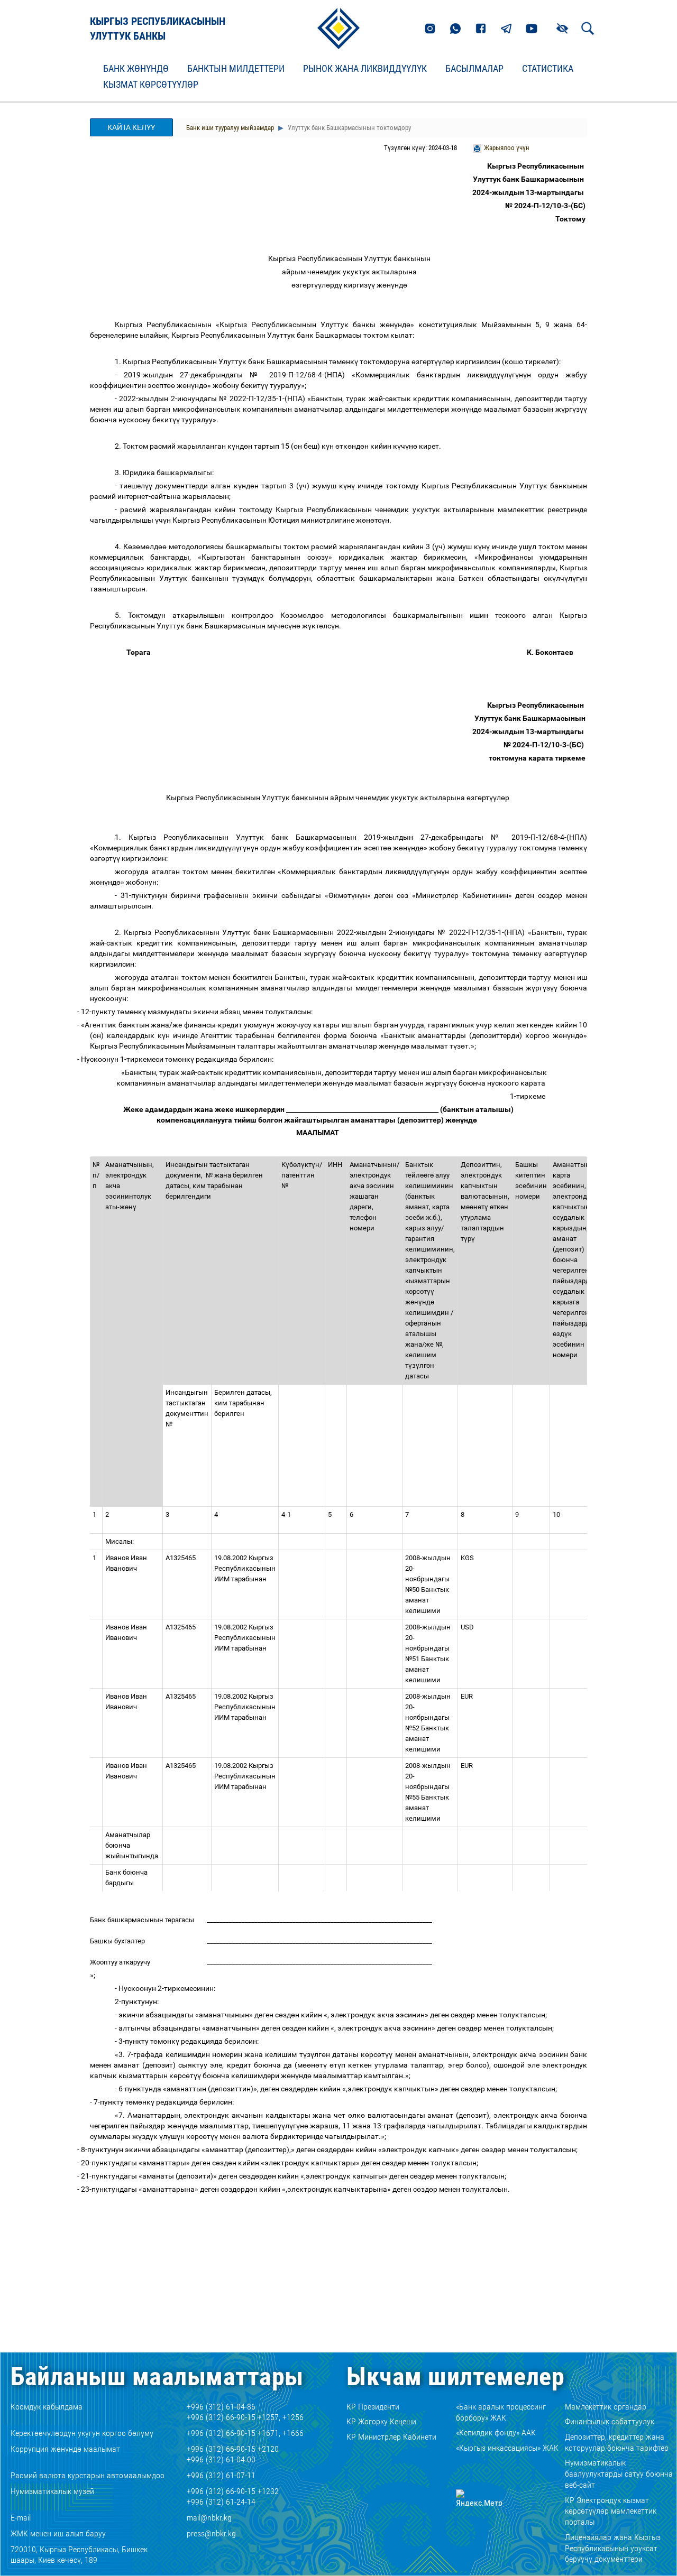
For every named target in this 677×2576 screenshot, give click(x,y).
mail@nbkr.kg (209, 2518)
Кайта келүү (131, 127)
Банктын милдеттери (236, 69)
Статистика (548, 69)
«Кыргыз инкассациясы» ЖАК (507, 2448)
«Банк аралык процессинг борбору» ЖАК (501, 2412)
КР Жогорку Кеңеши (381, 2421)
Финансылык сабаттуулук (610, 2421)
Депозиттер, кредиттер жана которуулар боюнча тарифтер (617, 2442)
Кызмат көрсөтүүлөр (151, 85)
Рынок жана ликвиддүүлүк (365, 69)
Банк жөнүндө (136, 69)
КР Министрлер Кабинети (391, 2437)
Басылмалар (474, 69)
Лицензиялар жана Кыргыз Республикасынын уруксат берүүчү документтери (613, 2548)
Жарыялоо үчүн (507, 148)
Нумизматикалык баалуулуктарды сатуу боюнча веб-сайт (619, 2474)
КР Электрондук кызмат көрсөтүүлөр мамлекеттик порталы (611, 2511)
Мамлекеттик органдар (606, 2407)
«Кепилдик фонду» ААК (496, 2433)
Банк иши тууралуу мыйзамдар (230, 128)
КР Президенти (373, 2407)
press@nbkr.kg (211, 2533)
